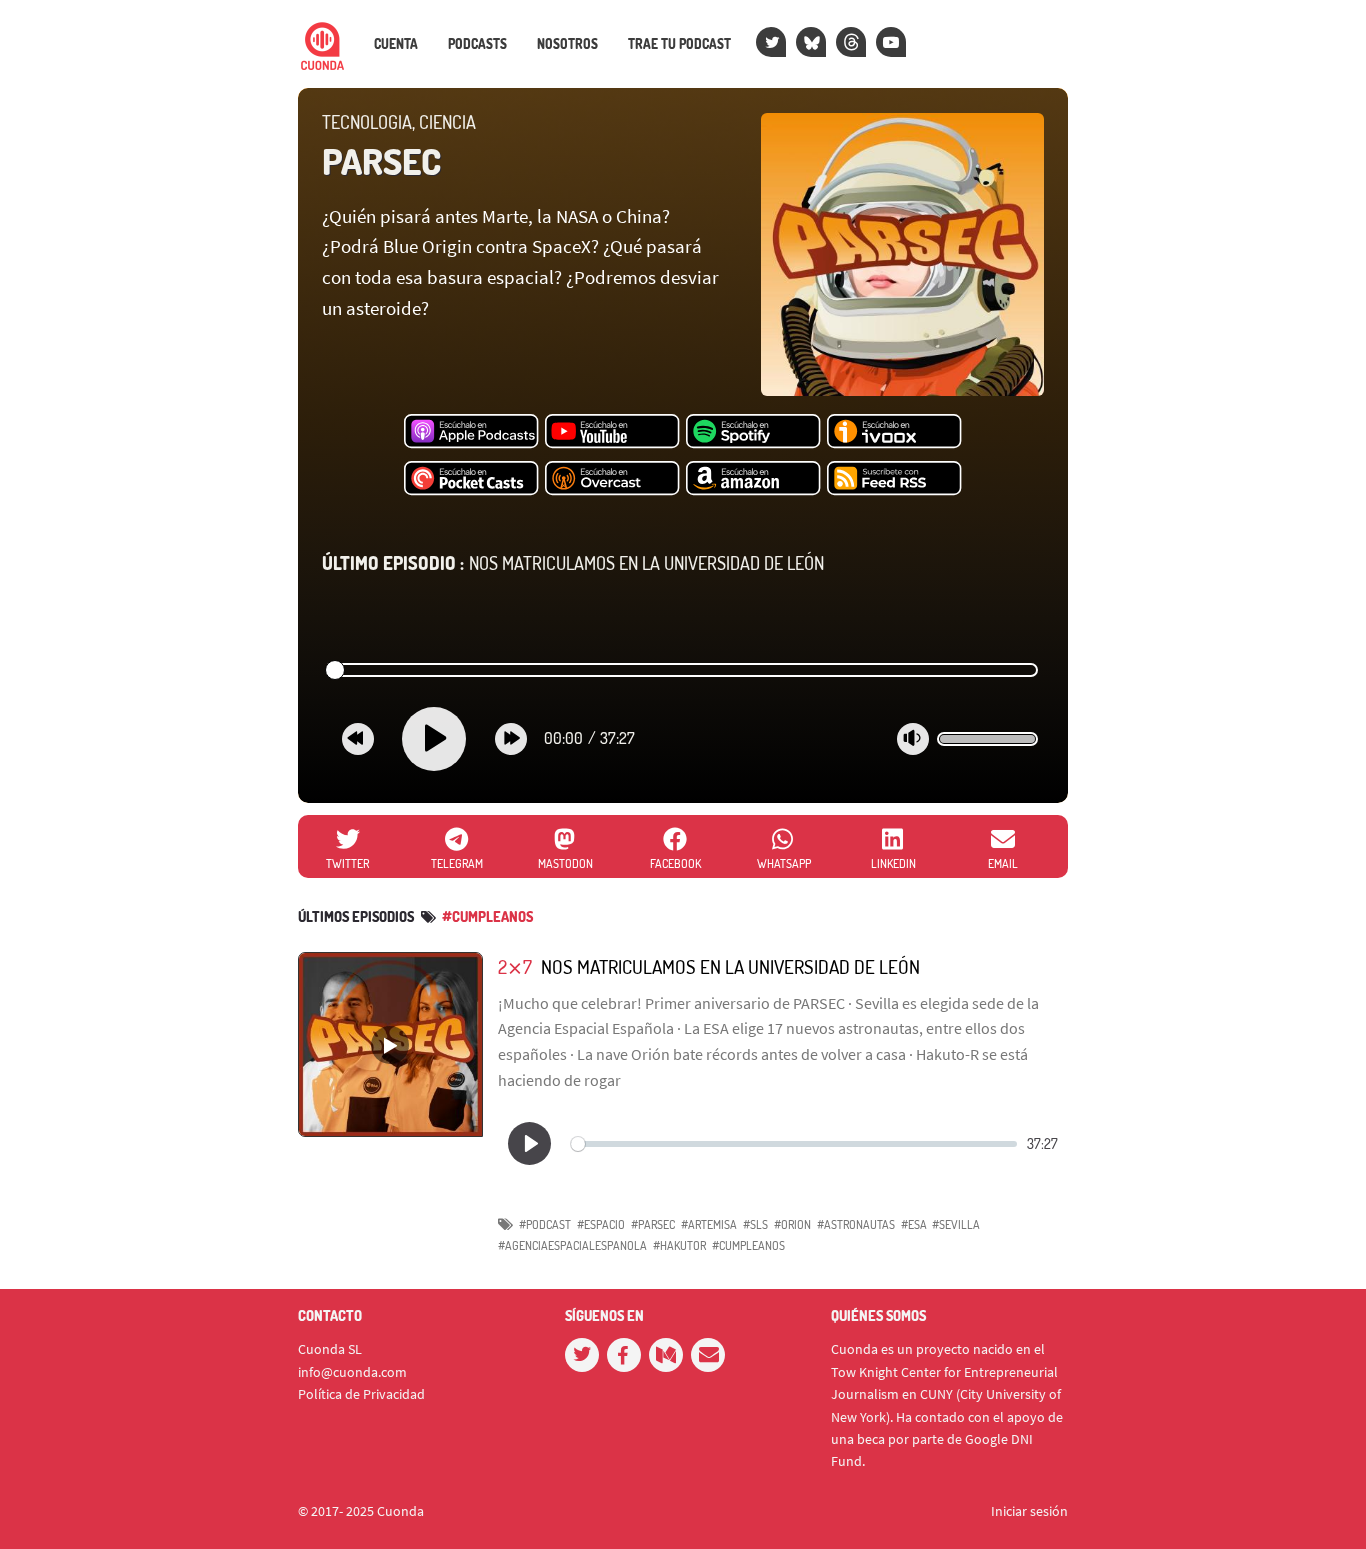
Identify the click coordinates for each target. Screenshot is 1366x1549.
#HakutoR (679, 1245)
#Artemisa (709, 1224)
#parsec (653, 1224)
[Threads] (851, 42)
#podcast (545, 1224)
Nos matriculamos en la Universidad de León (573, 563)
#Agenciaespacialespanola (572, 1245)
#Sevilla (956, 1224)
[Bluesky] (811, 42)
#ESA (914, 1224)
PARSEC (381, 161)
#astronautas (856, 1224)
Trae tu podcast (679, 44)
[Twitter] (771, 42)
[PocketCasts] (471, 479)
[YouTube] (891, 42)
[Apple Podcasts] (471, 432)
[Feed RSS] (894, 479)
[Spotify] (753, 432)
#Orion (792, 1224)
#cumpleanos (487, 916)
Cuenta (396, 44)
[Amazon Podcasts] (753, 479)
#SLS (755, 1224)
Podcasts (477, 44)
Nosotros (567, 44)
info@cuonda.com (352, 1372)
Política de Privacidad (361, 1394)
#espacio (601, 1224)
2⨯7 (515, 966)
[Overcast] (612, 479)
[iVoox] (894, 432)
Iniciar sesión (1029, 1511)
